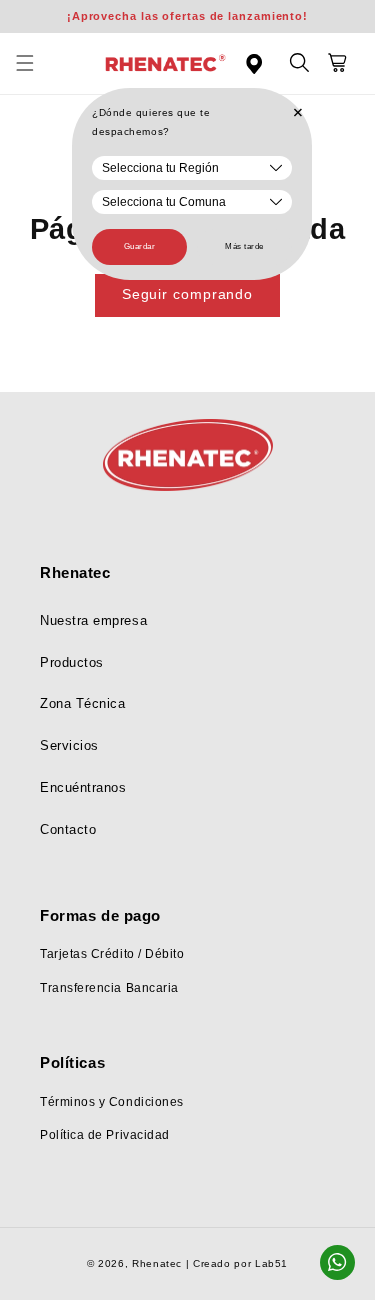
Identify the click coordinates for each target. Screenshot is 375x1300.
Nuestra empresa (93, 621)
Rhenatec (157, 1263)
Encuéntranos (83, 788)
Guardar (140, 246)
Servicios (69, 746)
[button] (36, 64)
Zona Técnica (82, 704)
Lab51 (271, 1263)
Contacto (68, 830)
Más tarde (244, 246)
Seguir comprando (187, 294)
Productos (72, 663)
